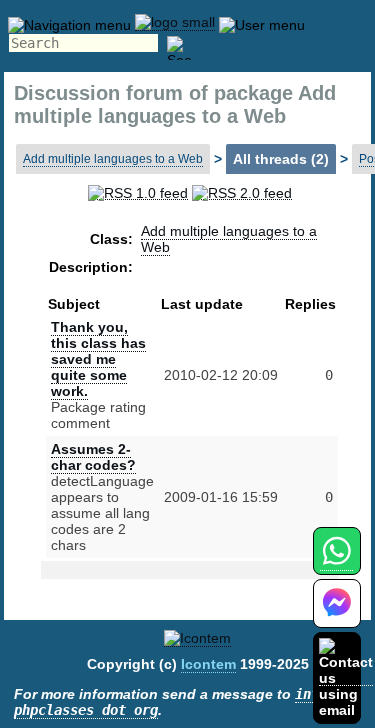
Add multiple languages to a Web (113, 159)
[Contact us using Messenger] (337, 615)
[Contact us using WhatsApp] (336, 562)
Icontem (208, 664)
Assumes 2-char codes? (93, 457)
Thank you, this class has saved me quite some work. (98, 359)
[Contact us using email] (346, 677)
